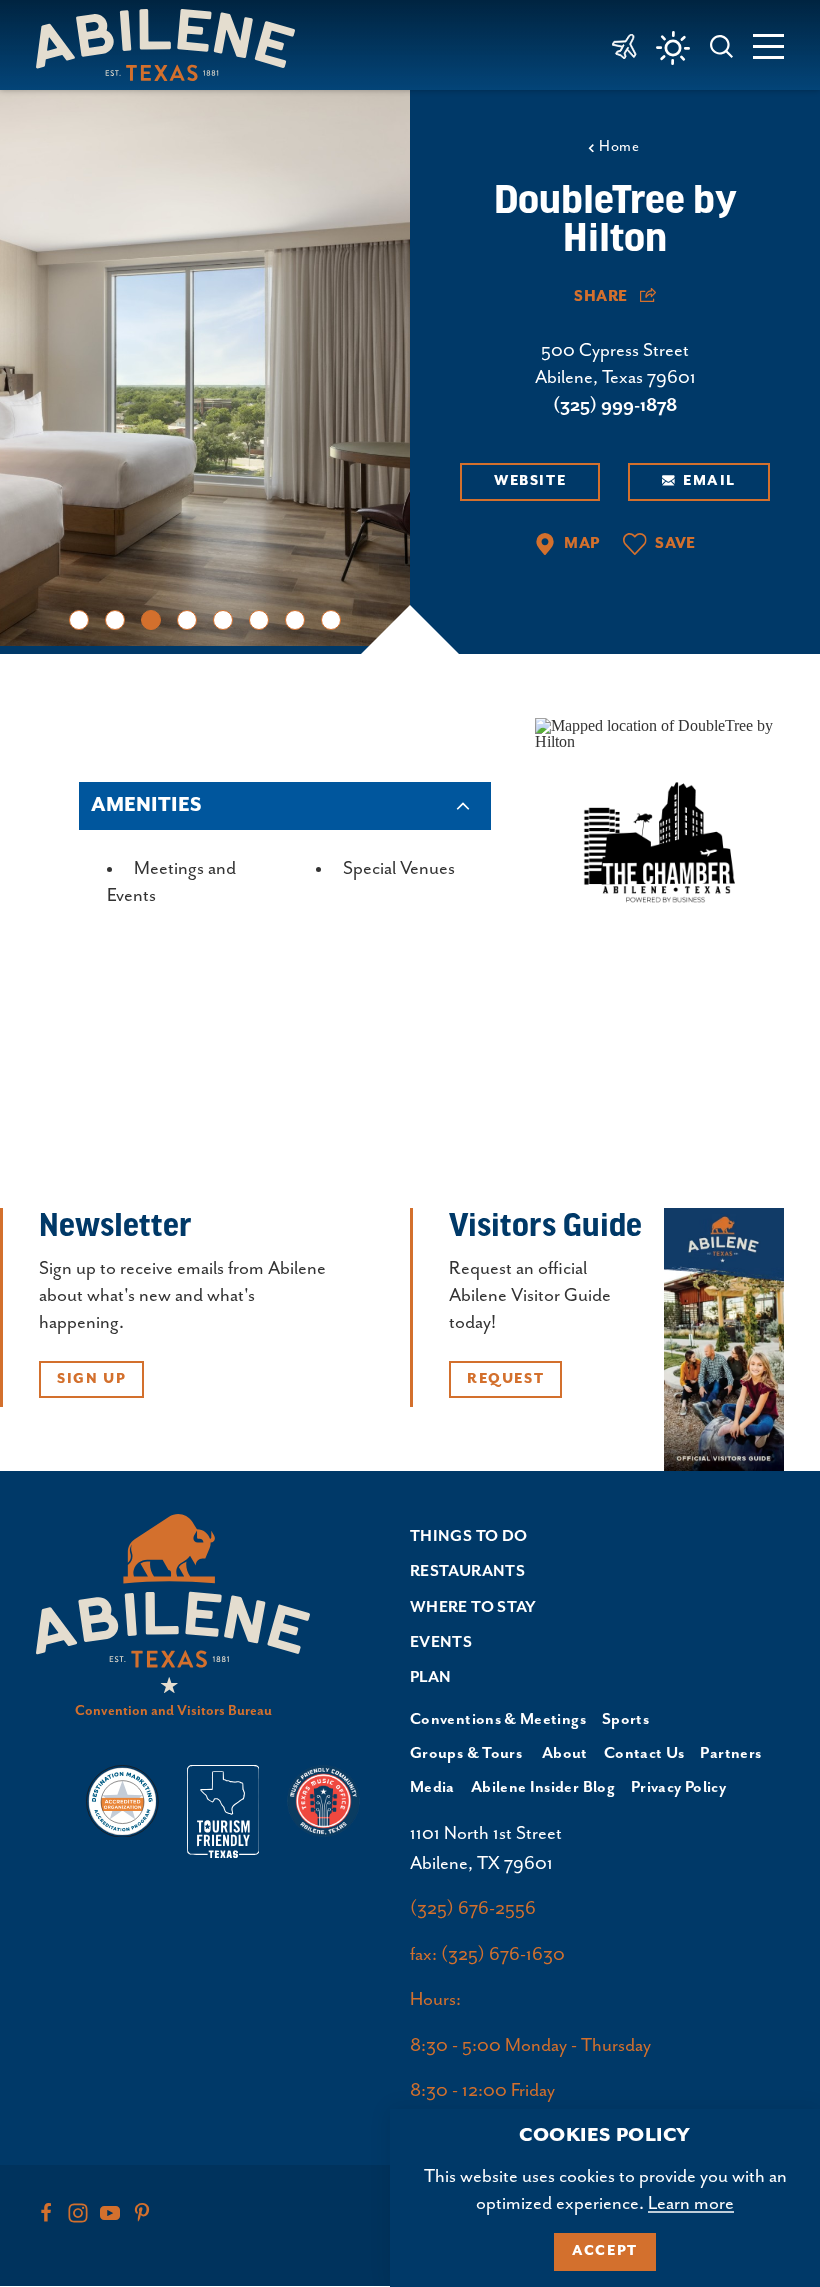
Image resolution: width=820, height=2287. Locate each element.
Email (709, 481)
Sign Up (91, 1379)
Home (619, 146)
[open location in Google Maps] (659, 731)
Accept (605, 2251)
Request (505, 1379)
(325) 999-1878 (615, 405)
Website (530, 481)
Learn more (691, 2203)
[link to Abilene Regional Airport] (624, 45)
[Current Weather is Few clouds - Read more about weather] (673, 48)
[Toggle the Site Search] (722, 44)
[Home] (173, 44)
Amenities (146, 805)
